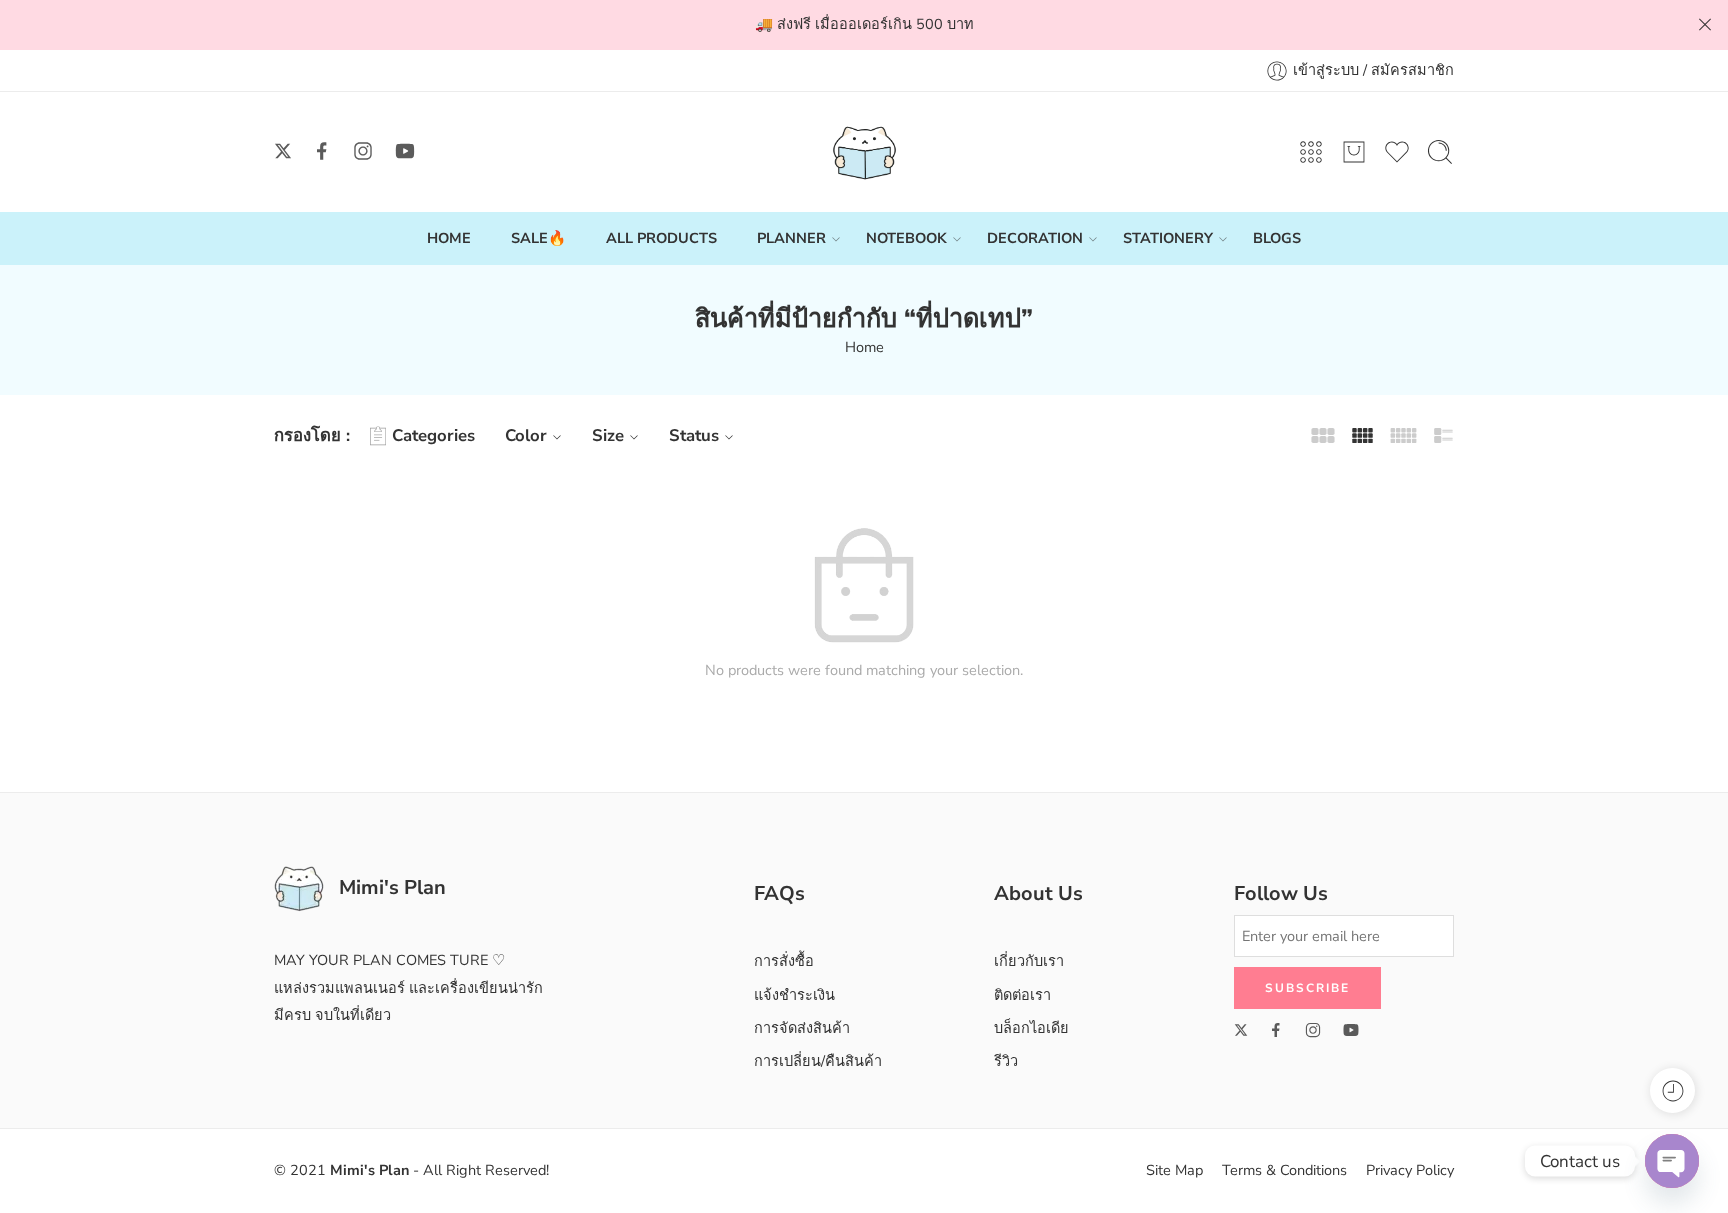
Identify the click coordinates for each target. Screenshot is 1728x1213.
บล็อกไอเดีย (1031, 1028)
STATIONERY (1168, 238)
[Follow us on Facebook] (322, 151)
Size (608, 435)
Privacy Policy (1410, 1170)
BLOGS (1277, 238)
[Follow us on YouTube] (405, 151)
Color (526, 435)
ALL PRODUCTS (661, 238)
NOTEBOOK (906, 238)
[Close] (1705, 25)
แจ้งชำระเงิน (794, 995)
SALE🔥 (538, 238)
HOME (449, 238)
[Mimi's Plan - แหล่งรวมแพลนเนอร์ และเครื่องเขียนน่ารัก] (864, 152)
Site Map (1174, 1170)
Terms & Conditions (1284, 1170)
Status (694, 435)
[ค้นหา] (1440, 152)
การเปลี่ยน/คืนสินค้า (818, 1061)
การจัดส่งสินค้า (802, 1028)
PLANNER (791, 238)
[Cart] (1354, 152)
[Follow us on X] (283, 151)
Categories (433, 435)
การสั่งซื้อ (784, 961)
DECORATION (1035, 238)
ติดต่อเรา (1022, 995)
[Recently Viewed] (1672, 1090)
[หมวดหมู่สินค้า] (1311, 152)
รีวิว (1006, 1061)
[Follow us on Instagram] (363, 151)
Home (864, 347)
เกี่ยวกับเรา (1029, 961)
